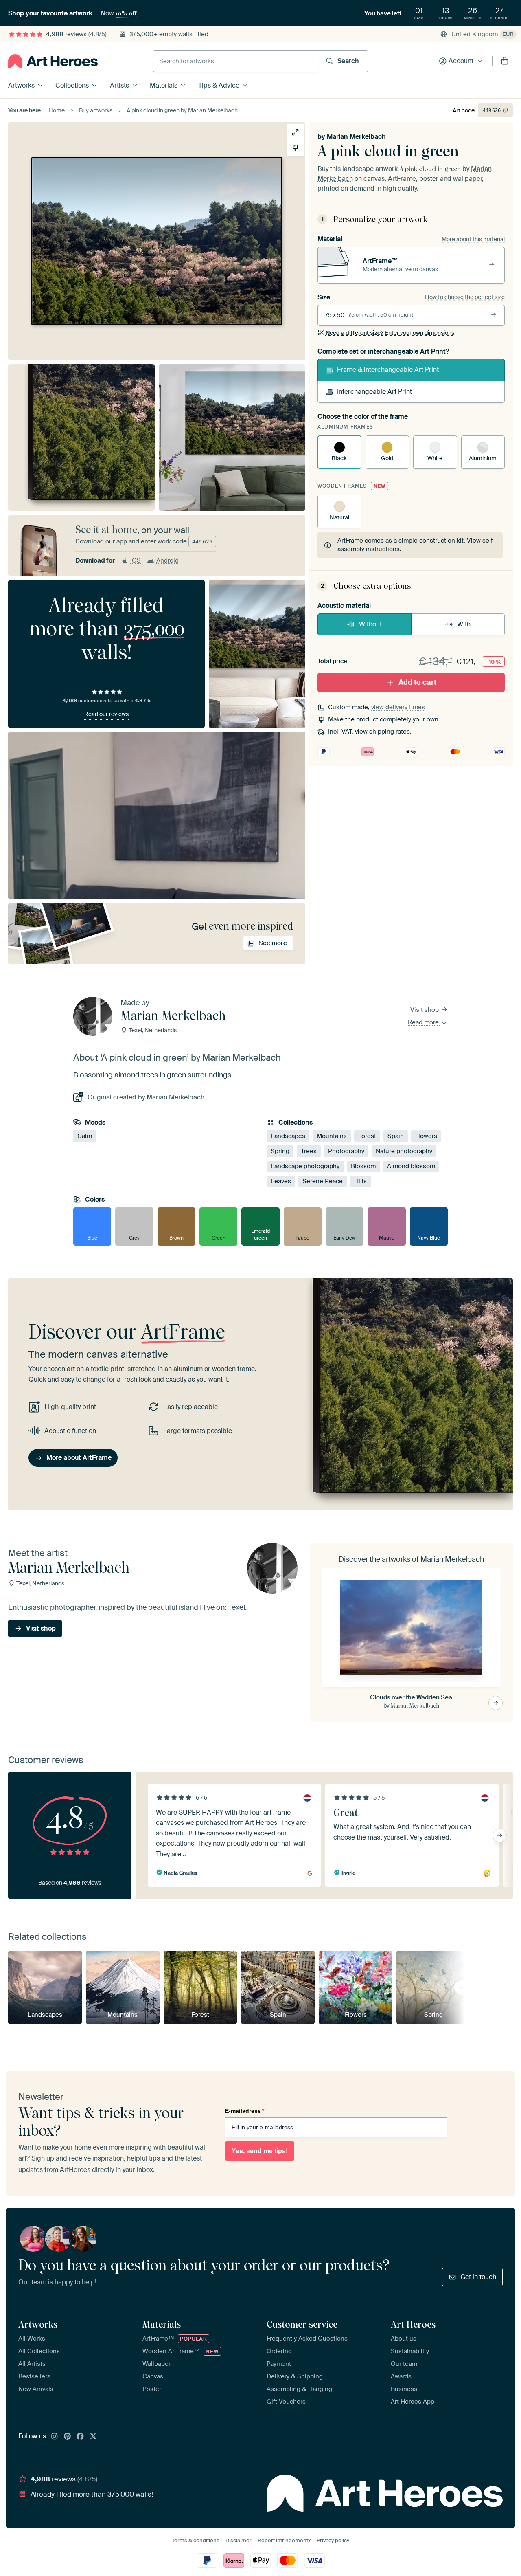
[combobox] (236, 61)
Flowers (426, 1136)
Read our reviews (106, 714)
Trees (309, 1151)
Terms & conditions (196, 2540)
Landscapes (288, 1136)
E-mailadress (245, 2111)
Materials (164, 85)
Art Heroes (413, 2324)
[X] (93, 2437)
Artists (119, 85)
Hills (360, 1181)
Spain (396, 1136)
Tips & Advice (219, 85)
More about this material (473, 239)
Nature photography (404, 1151)
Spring (280, 1151)
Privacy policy (333, 2540)
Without (370, 624)
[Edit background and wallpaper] (295, 148)
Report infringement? (284, 2540)
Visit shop (425, 1010)
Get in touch (478, 2277)
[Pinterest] (68, 2437)
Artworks (21, 85)
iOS (136, 560)
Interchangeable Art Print (374, 392)
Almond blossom (411, 1166)
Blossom (363, 1166)
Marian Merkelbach (356, 137)
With (464, 624)
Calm (85, 1136)
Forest (367, 1136)
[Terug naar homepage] (53, 61)
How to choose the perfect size (465, 297)
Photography (346, 1151)
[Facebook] (80, 2437)
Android (167, 560)
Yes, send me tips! (260, 2151)
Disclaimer (239, 2540)
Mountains (332, 1136)
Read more (424, 1022)
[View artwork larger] (295, 132)
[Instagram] (55, 2437)
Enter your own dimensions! (391, 333)
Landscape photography (305, 1166)
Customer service (302, 2324)
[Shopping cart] (505, 61)
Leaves (281, 1181)
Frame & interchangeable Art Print (388, 370)
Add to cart (417, 682)
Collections (72, 85)
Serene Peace (323, 1181)
